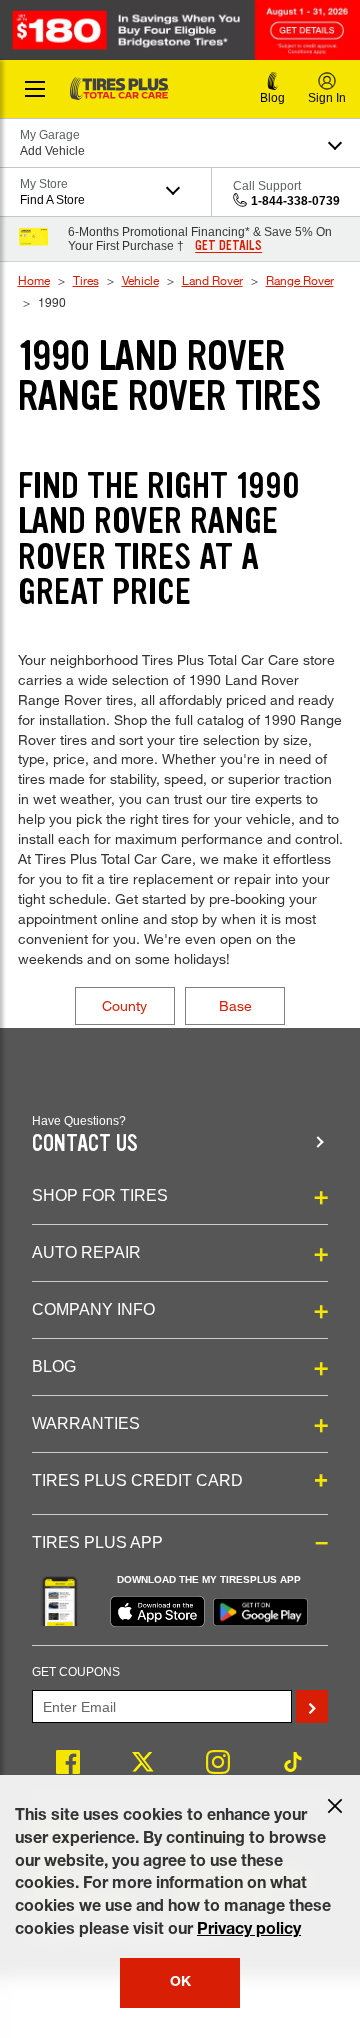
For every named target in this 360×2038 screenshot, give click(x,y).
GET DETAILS (228, 246)
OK (180, 1983)
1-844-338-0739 (295, 201)
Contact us (85, 1143)
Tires (86, 280)
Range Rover (300, 280)
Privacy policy (249, 1931)
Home (34, 280)
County (124, 1005)
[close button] (335, 1806)
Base (235, 1005)
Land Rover (212, 280)
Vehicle (140, 280)
